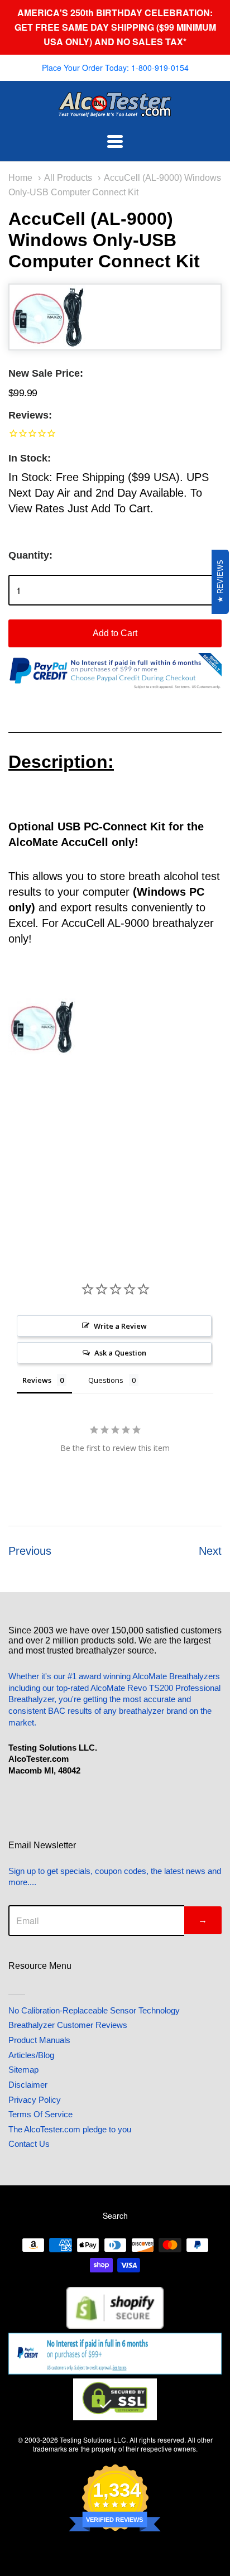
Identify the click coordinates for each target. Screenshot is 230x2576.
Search (115, 2215)
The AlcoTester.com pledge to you (70, 2129)
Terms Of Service (40, 2114)
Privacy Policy (35, 2100)
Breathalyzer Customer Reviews (68, 2025)
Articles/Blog (31, 2055)
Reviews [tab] (37, 1380)
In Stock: (30, 458)
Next (210, 1551)
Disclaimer (28, 2085)
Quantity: (30, 555)
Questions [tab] (106, 1380)
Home (20, 177)
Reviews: (30, 415)
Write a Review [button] (120, 1326)
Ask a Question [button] (120, 1353)
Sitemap (23, 2070)
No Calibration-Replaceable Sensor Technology (94, 2010)
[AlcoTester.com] (115, 109)
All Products (68, 177)
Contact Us (29, 2144)
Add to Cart (115, 633)
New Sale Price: (46, 373)
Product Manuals (39, 2040)
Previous (30, 1551)
